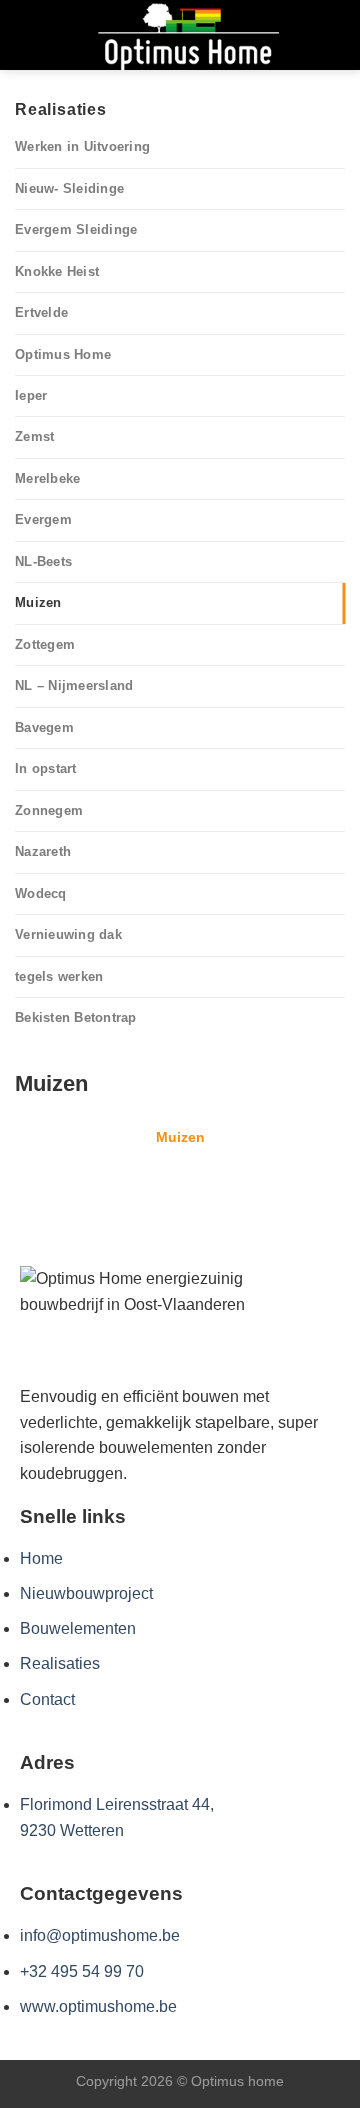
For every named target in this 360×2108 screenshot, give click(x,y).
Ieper (31, 395)
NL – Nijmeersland (74, 685)
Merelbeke (47, 478)
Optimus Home (63, 354)
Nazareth (43, 851)
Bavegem (44, 727)
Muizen (38, 602)
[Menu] (27, 34)
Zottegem (45, 644)
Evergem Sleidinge (76, 229)
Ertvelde (41, 312)
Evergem (43, 519)
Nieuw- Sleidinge (69, 188)
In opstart (46, 768)
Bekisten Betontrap (76, 1017)
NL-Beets (43, 561)
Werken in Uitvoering (82, 146)
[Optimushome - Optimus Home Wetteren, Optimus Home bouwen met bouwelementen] (188, 35)
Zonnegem (49, 810)
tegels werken (59, 976)
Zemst (34, 436)
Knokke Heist (57, 271)
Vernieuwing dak (68, 934)
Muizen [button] (180, 1137)
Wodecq (41, 893)
